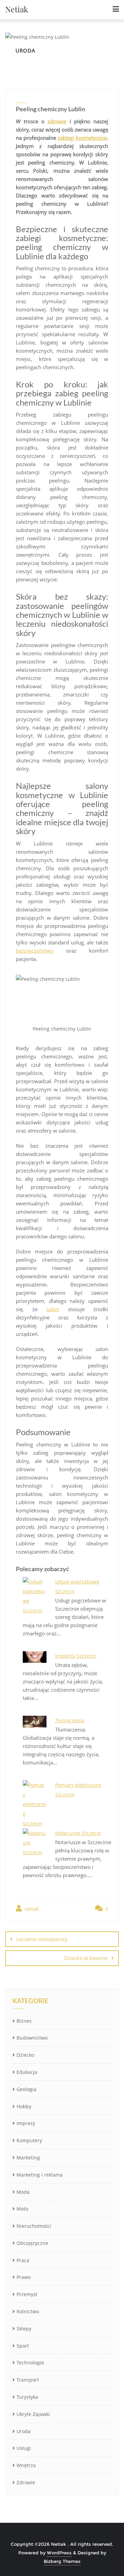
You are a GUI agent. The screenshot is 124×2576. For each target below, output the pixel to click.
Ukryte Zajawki (33, 2414)
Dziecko (25, 2055)
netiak (31, 1909)
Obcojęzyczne (32, 2243)
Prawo (24, 2277)
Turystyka (27, 2397)
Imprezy (26, 2123)
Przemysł (27, 2294)
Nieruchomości (34, 2226)
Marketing (28, 2158)
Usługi (24, 2448)
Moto (22, 2209)
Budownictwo (32, 2038)
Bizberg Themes (62, 2561)
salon (53, 1309)
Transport (28, 2380)
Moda (23, 2192)
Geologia (27, 2089)
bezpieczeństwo (35, 951)
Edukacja (27, 2072)
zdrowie (57, 121)
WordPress (59, 2553)
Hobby (24, 2106)
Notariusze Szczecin (78, 1833)
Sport (23, 2346)
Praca (23, 2260)
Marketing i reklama (40, 2175)
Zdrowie (26, 2482)
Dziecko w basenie (86, 1958)
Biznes (24, 2021)
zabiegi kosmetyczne (82, 138)
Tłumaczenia (70, 1720)
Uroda (24, 2431)
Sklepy (24, 2329)
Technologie (30, 2363)
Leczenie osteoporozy (42, 1939)
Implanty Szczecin (76, 1656)
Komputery (29, 2140)
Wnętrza (26, 2465)
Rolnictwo (28, 2311)
